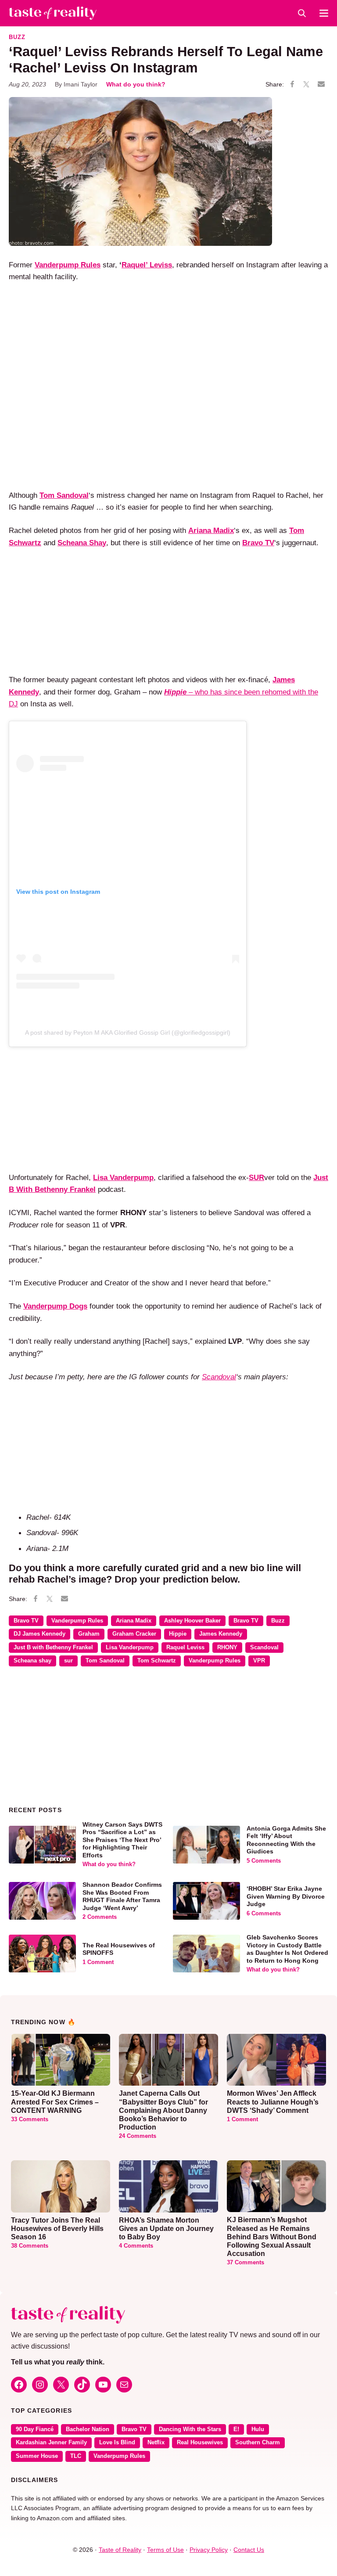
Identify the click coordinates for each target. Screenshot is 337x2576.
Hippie (178, 1634)
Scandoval (219, 1377)
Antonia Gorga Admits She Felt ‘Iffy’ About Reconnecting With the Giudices (286, 1840)
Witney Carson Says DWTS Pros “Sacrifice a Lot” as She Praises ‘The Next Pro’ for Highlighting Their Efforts (122, 1840)
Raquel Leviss (185, 1648)
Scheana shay (32, 1661)
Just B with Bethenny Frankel (53, 1648)
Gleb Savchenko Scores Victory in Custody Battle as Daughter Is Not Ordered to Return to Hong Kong (287, 1949)
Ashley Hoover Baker (192, 1621)
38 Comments (30, 2246)
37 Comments (246, 2263)
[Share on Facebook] (292, 85)
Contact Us (249, 2550)
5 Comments (264, 1861)
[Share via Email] (321, 84)
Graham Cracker (134, 1634)
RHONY (227, 1648)
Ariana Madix (134, 1621)
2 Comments (100, 1917)
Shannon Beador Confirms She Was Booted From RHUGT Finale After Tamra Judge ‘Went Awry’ (122, 1896)
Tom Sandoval (105, 1661)
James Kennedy (221, 1634)
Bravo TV (26, 1621)
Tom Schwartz (157, 1661)
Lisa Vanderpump (130, 1648)
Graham (89, 1634)
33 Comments (30, 2119)
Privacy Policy (209, 2550)
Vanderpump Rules (77, 1621)
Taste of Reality (120, 2550)
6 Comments (264, 1914)
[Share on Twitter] (306, 85)
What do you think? (136, 84)
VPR (259, 1661)
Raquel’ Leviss (147, 265)
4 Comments (136, 2246)
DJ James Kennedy (39, 1634)
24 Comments (138, 2136)
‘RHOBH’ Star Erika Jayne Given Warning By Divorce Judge (286, 1896)
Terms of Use (165, 2550)
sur (68, 1661)
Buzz (17, 37)
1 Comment (98, 1962)
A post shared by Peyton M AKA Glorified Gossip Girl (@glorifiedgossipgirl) (128, 1033)
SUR (256, 1177)
